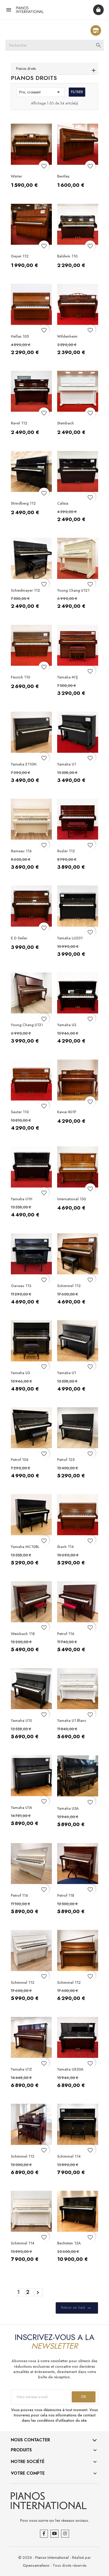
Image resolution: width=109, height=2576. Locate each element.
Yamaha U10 (21, 1721)
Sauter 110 (20, 1112)
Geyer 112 (20, 256)
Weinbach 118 (23, 1634)
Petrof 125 (66, 1460)
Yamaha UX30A (70, 2069)
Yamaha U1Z (21, 2069)
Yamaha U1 (67, 764)
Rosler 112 (66, 851)
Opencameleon (36, 2565)
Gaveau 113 (21, 1286)
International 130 (72, 1199)
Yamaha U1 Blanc (72, 1721)
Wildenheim (67, 336)
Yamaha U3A (68, 1808)
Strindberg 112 (23, 503)
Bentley (63, 176)
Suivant (38, 2293)
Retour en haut (77, 2308)
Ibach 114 (65, 1547)
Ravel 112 (19, 423)
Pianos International (52, 2557)
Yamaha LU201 (70, 938)
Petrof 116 (66, 1634)
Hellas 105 (20, 336)
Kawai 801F (67, 1112)
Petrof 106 (20, 1460)
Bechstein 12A (69, 2243)
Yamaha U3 (67, 1025)
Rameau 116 (21, 851)
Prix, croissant (40, 92)
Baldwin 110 (67, 256)
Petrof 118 (66, 1895)
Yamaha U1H (22, 1199)
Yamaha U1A (22, 1808)
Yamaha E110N (24, 764)
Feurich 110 (21, 677)
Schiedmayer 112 (25, 590)
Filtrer (77, 92)
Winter (16, 176)
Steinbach (65, 423)
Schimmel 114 (69, 2156)
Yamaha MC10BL (25, 1547)
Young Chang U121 (73, 590)
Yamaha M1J (67, 677)
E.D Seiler (19, 938)
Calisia (63, 503)
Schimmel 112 (69, 1286)
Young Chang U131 (27, 1025)
